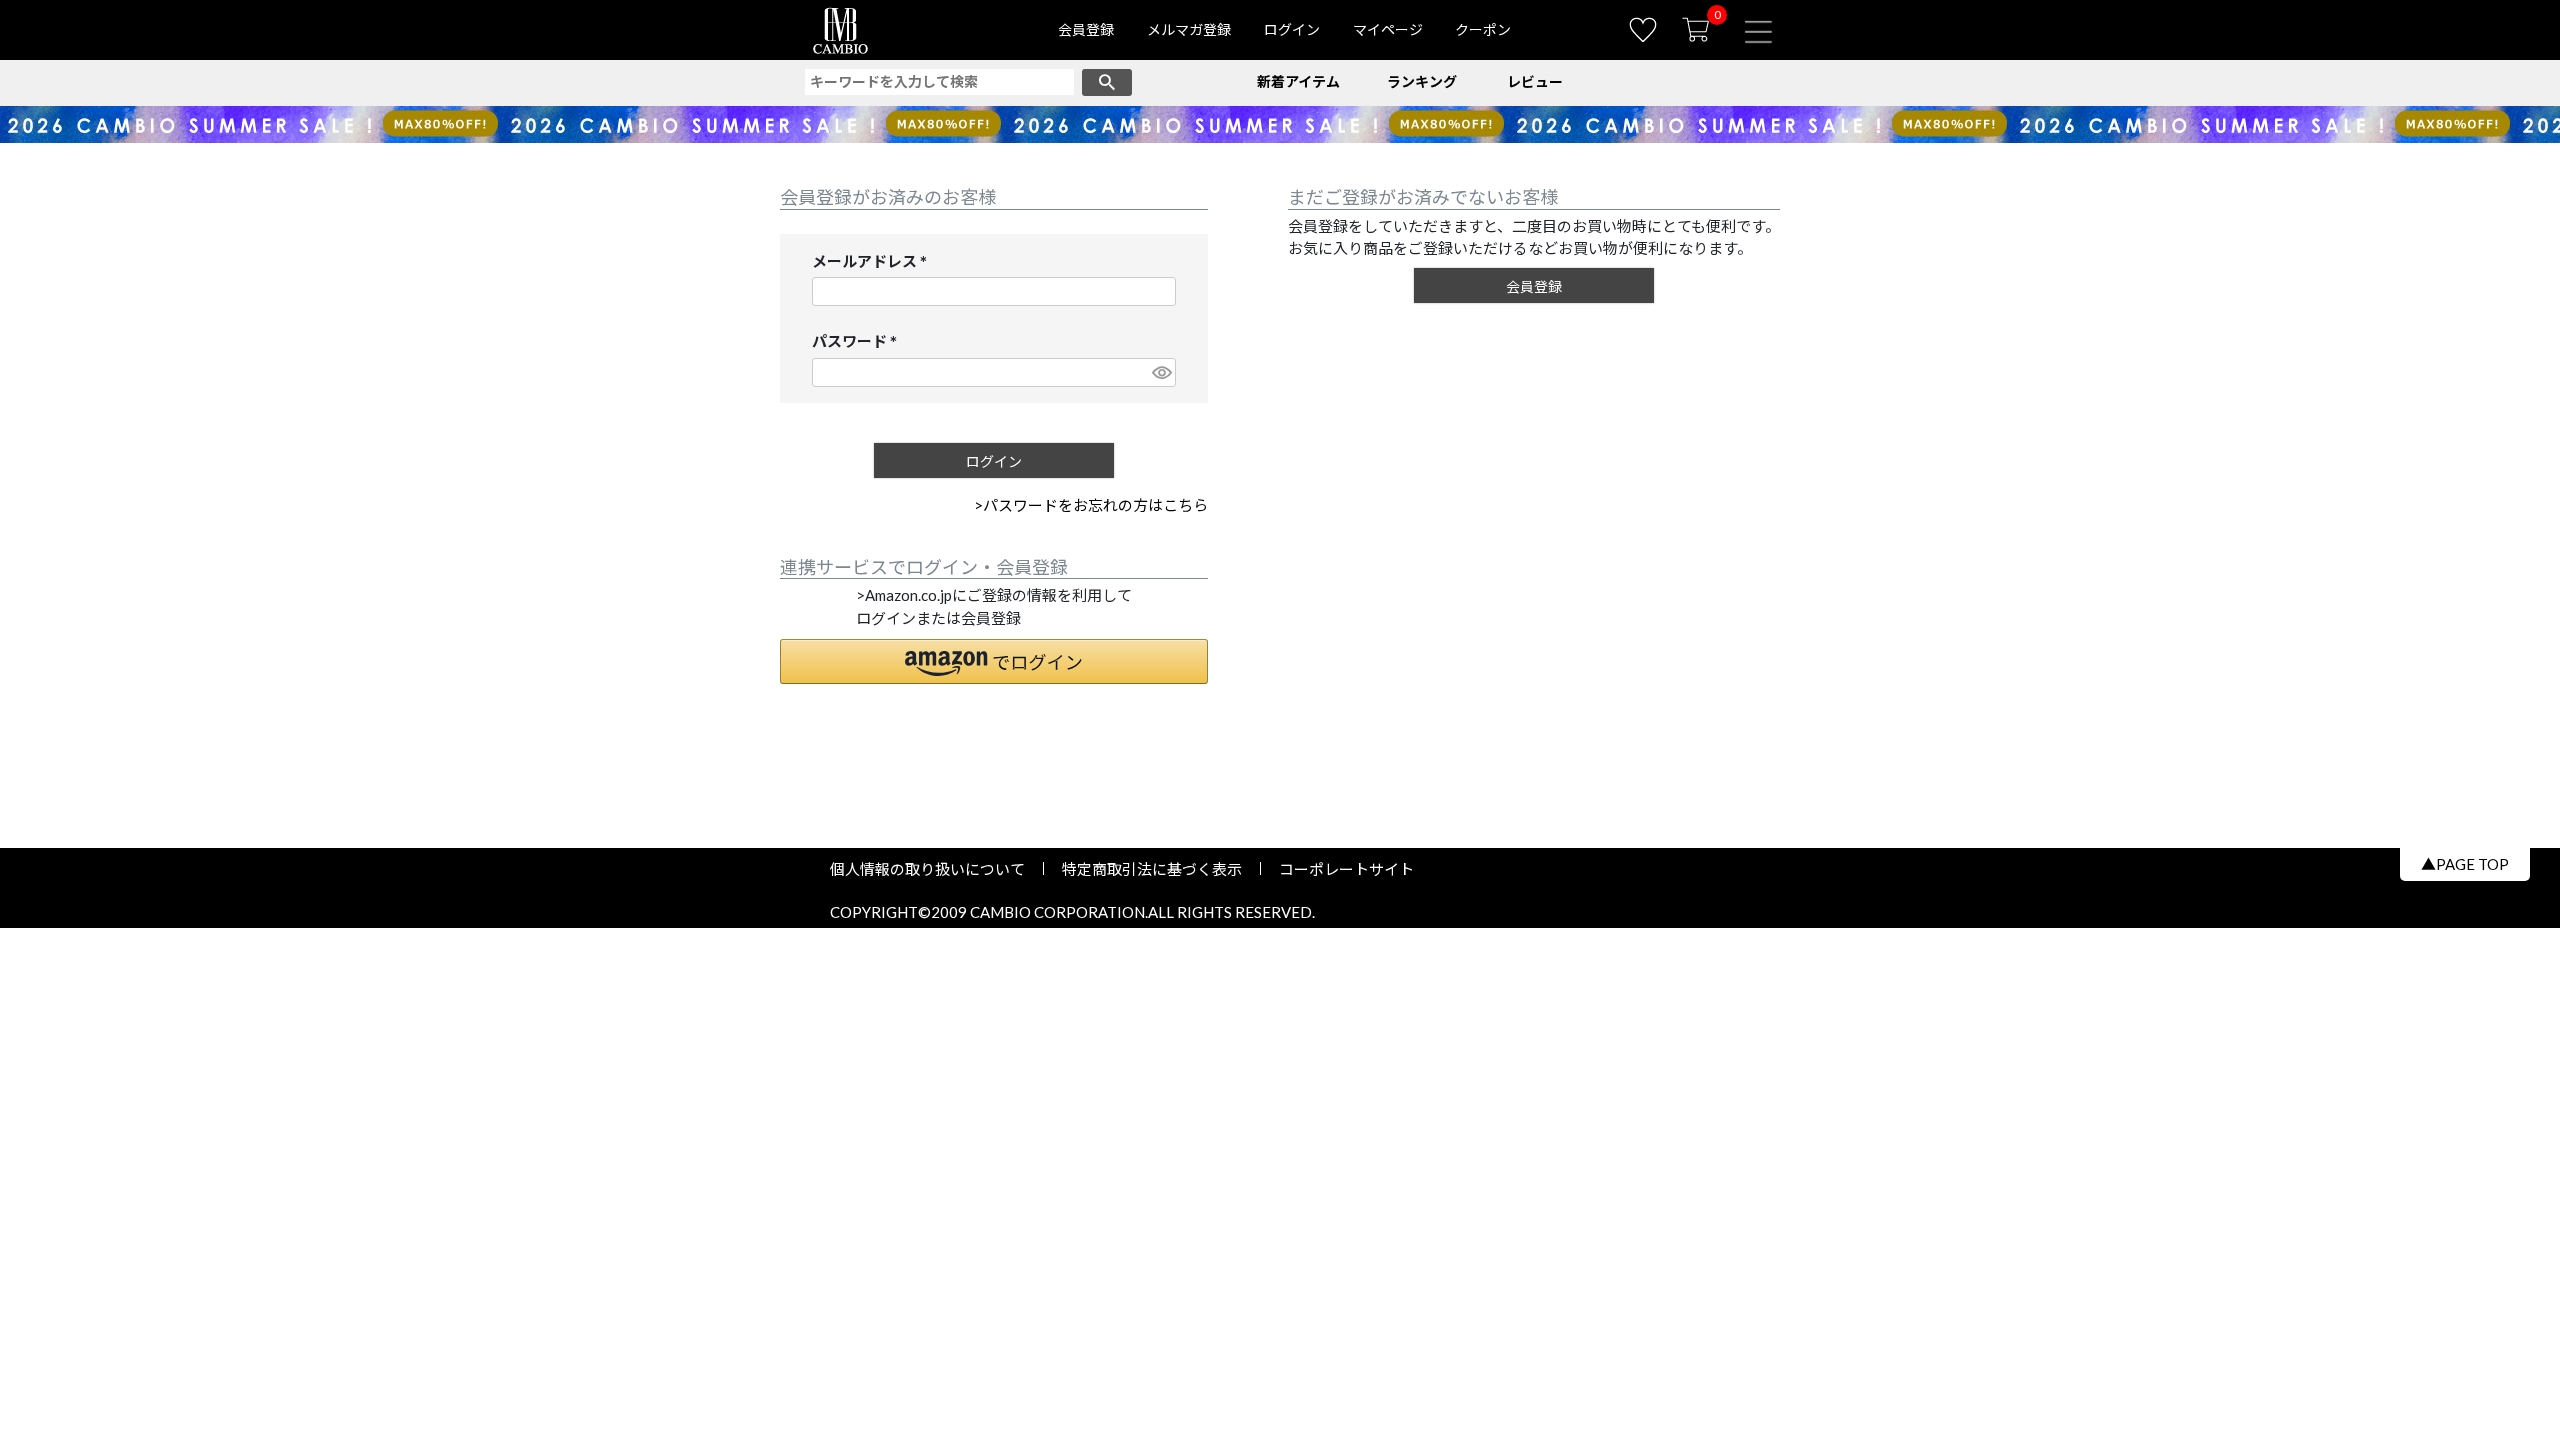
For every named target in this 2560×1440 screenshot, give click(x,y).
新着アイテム (1298, 81)
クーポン (1483, 29)
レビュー (1535, 81)
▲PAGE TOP (2465, 864)
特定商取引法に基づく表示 (1152, 869)
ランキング (1422, 81)
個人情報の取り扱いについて (935, 869)
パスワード (858, 342)
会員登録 (1086, 29)
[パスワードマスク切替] (1161, 372)
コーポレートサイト (1339, 869)
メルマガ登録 (1189, 29)
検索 (1107, 82)
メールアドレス (873, 262)
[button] (994, 661)
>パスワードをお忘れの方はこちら (1091, 505)
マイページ (1388, 29)
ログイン (1292, 29)
